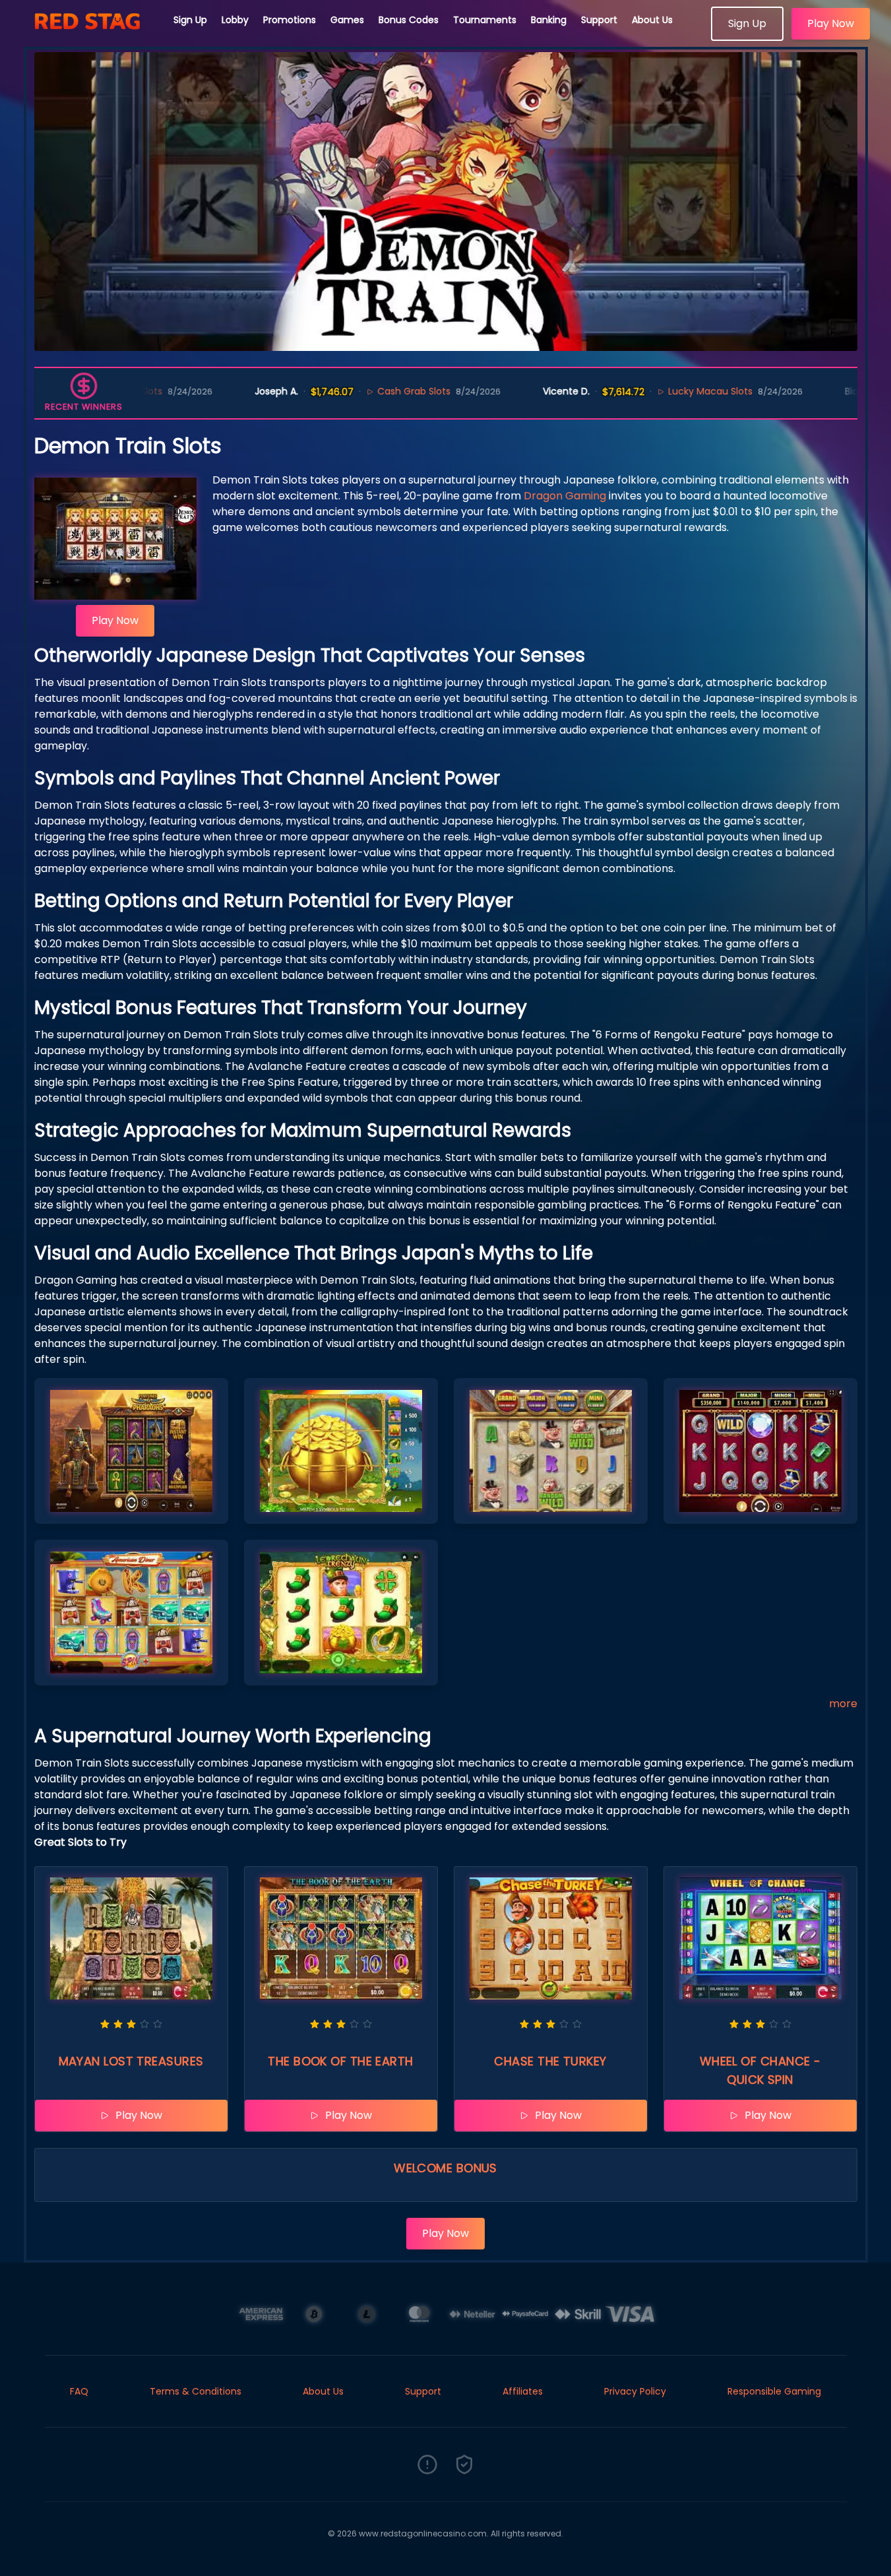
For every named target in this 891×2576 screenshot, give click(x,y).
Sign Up (190, 20)
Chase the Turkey (550, 2061)
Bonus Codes (409, 20)
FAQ (79, 2391)
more (843, 1704)
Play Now (831, 23)
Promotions (290, 20)
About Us (652, 20)
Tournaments (485, 20)
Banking (549, 20)
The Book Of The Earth (340, 2061)
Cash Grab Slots (339, 391)
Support (599, 20)
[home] (87, 36)
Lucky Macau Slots (635, 391)
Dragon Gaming (565, 496)
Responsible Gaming (774, 2391)
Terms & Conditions (196, 2391)
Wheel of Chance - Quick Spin (760, 2070)
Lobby (235, 20)
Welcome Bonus (445, 2168)
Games (347, 20)
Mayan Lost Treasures (131, 2061)
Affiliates (523, 2391)
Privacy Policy (635, 2391)
